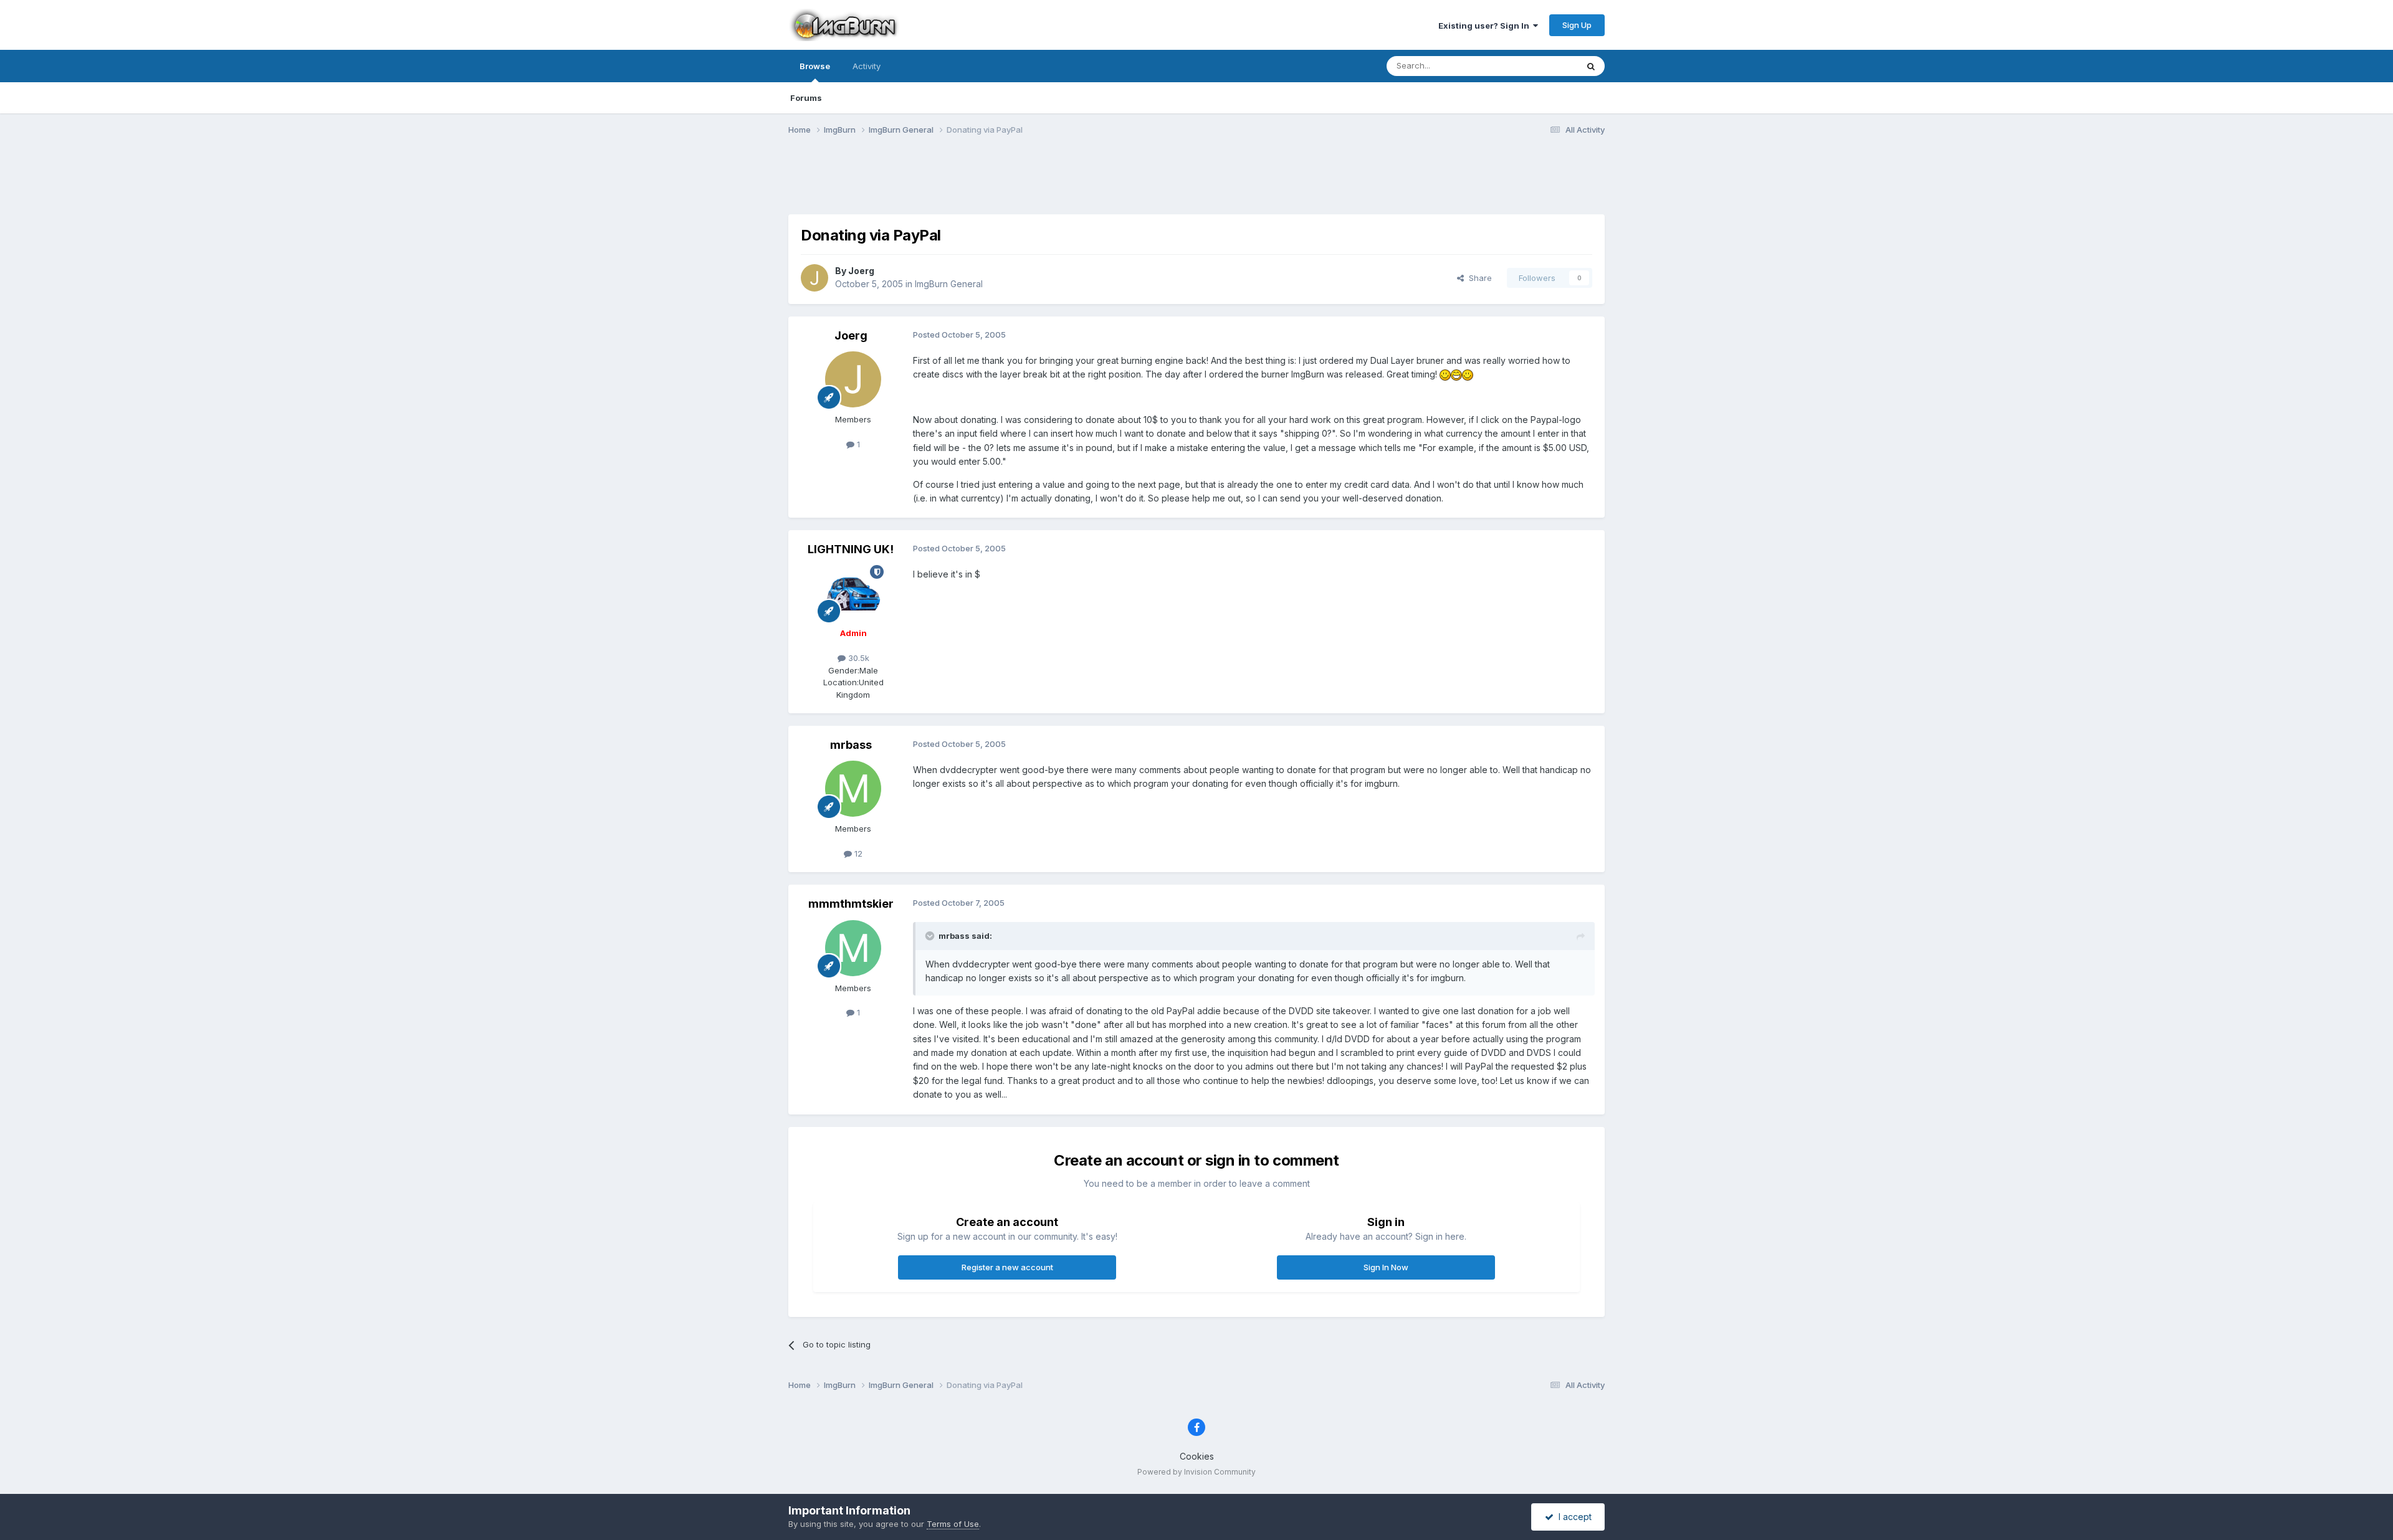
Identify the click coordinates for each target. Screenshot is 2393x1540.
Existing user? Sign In (1486, 26)
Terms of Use (953, 1524)
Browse (815, 66)
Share (1478, 278)
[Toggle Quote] (931, 936)
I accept (1573, 1517)
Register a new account (1007, 1267)
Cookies (1197, 1456)
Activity (867, 66)
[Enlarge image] (1445, 374)
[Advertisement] (1196, 183)
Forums (806, 98)
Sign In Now (1386, 1267)
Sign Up (1577, 25)
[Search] (1591, 66)
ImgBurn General (949, 284)
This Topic (1541, 66)
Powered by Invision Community (1196, 1472)
